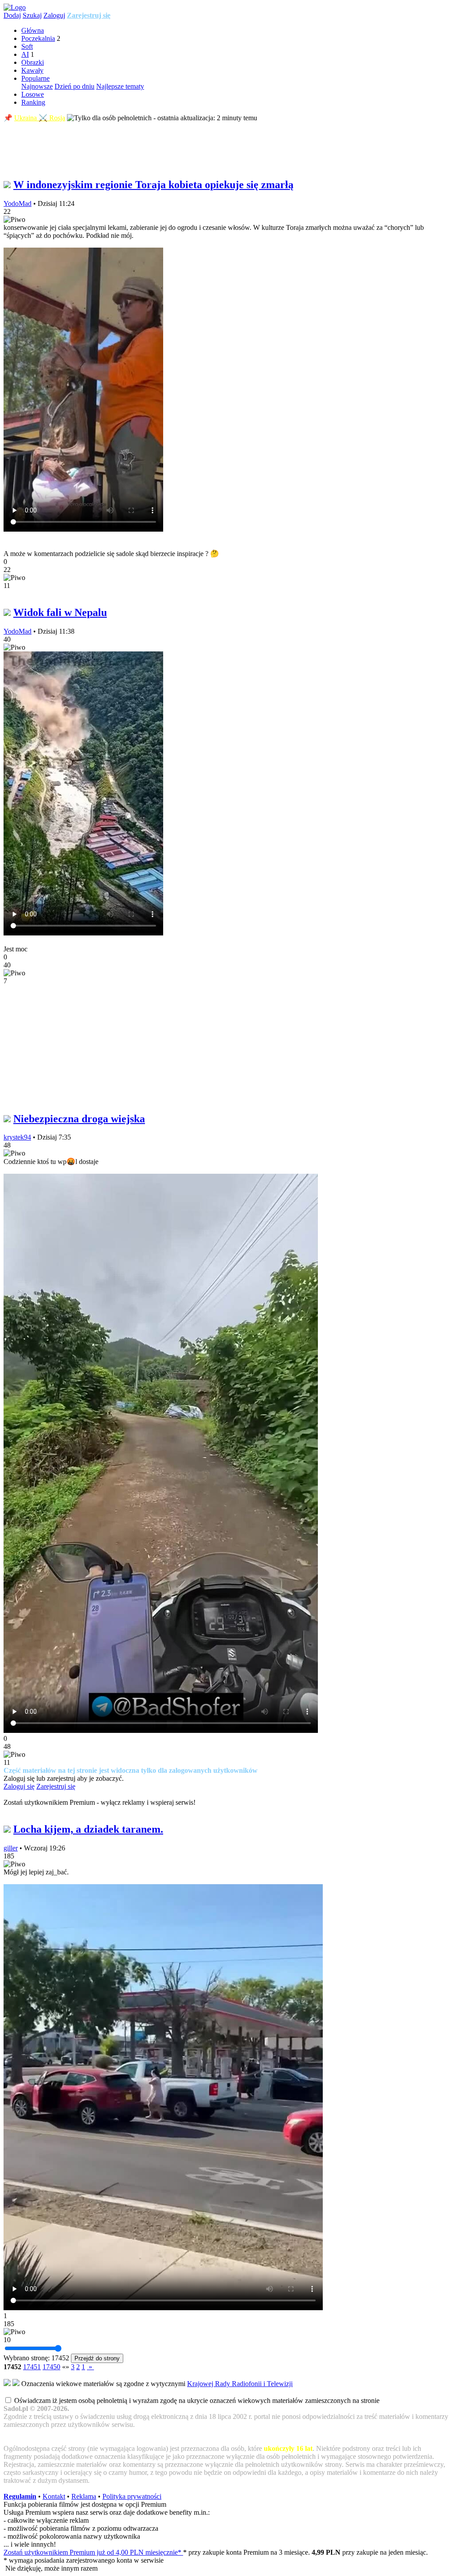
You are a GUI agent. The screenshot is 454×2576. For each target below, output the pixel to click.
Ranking (33, 102)
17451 (32, 2367)
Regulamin (20, 2496)
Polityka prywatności (132, 2496)
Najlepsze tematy (120, 86)
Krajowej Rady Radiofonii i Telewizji (240, 2384)
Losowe (33, 94)
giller (11, 1848)
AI (25, 54)
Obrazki (33, 62)
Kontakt (54, 2496)
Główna (33, 30)
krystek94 (17, 1137)
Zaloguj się (19, 1786)
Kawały (32, 70)
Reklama (84, 2496)
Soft (27, 46)
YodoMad (18, 203)
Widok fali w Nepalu (60, 612)
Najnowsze (37, 86)
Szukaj (32, 15)
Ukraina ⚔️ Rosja (40, 118)
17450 (51, 2367)
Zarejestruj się (89, 15)
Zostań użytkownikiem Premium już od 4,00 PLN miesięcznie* (93, 2552)
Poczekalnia (38, 38)
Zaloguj (54, 15)
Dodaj (12, 15)
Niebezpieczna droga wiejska (79, 1119)
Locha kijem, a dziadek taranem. (88, 1829)
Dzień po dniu (74, 86)
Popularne (35, 78)
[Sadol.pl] (15, 7)
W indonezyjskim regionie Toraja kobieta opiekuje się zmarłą (153, 185)
